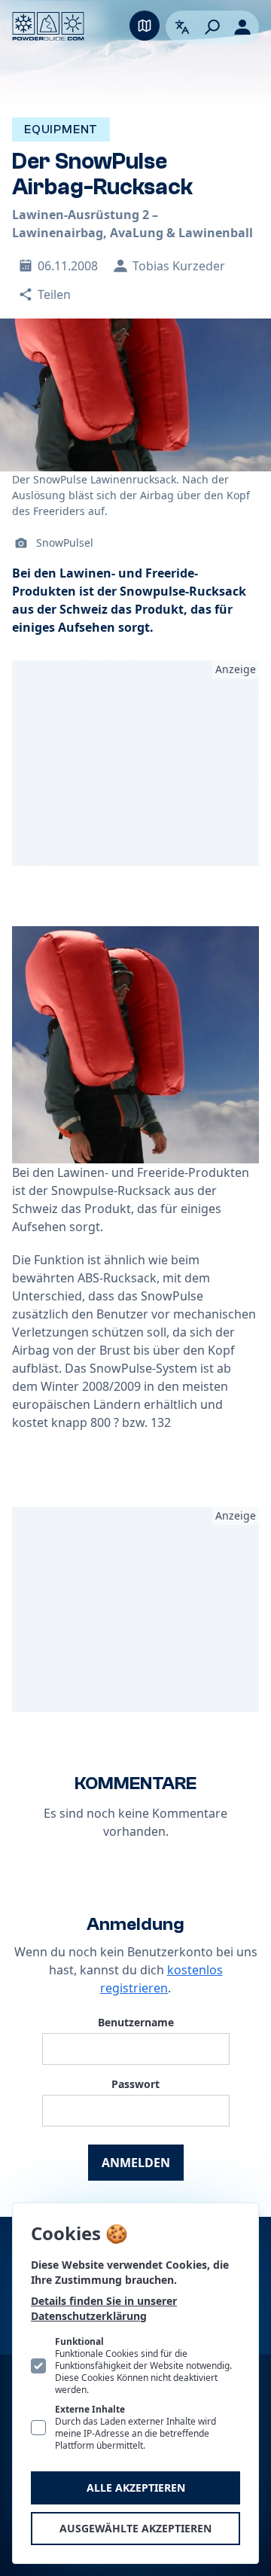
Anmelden (136, 2163)
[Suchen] (212, 27)
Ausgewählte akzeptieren (135, 2528)
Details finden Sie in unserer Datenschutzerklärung (104, 2308)
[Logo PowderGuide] (48, 26)
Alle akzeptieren (136, 2488)
